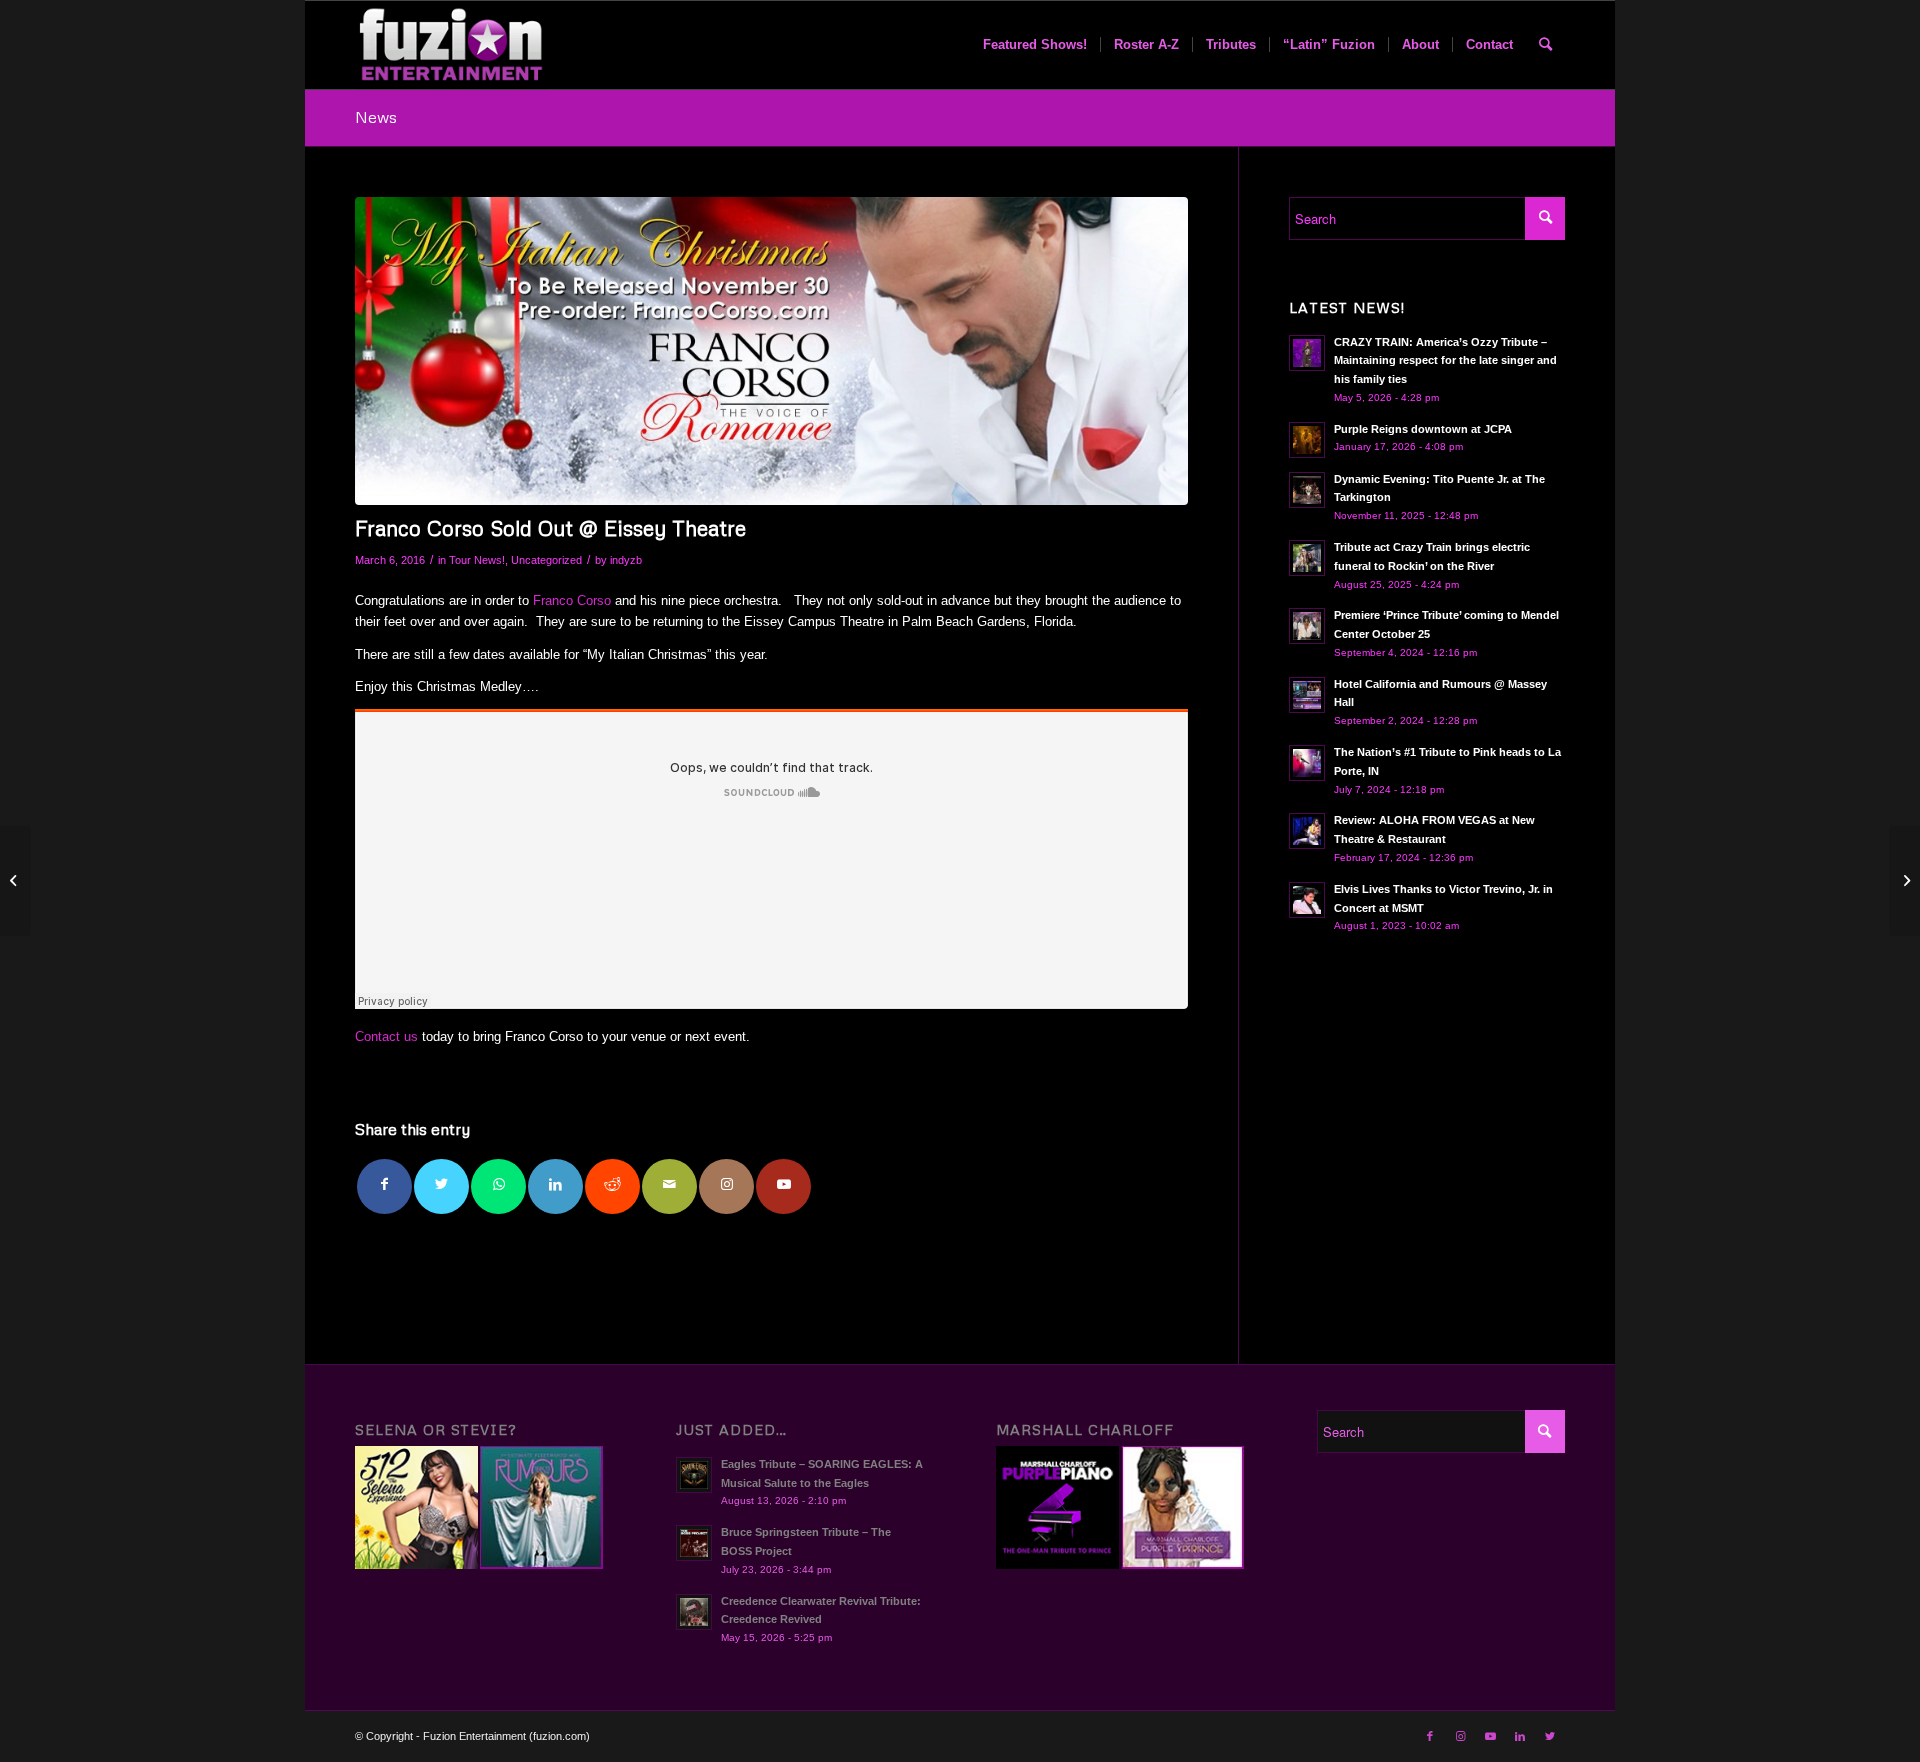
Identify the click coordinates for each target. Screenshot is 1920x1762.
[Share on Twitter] (441, 1186)
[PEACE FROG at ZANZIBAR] (15, 881)
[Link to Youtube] (783, 1186)
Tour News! (477, 560)
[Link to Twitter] (1550, 1736)
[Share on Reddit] (612, 1186)
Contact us (386, 1036)
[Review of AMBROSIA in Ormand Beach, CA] (1904, 881)
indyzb (626, 560)
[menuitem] (1035, 45)
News (376, 117)
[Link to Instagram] (726, 1186)
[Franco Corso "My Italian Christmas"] (771, 351)
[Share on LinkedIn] (555, 1186)
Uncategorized (546, 560)
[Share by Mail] (669, 1186)
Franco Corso (572, 600)
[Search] (1545, 45)
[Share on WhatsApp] (498, 1186)
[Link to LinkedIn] (1520, 1736)
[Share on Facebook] (384, 1186)
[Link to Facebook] (1430, 1736)
